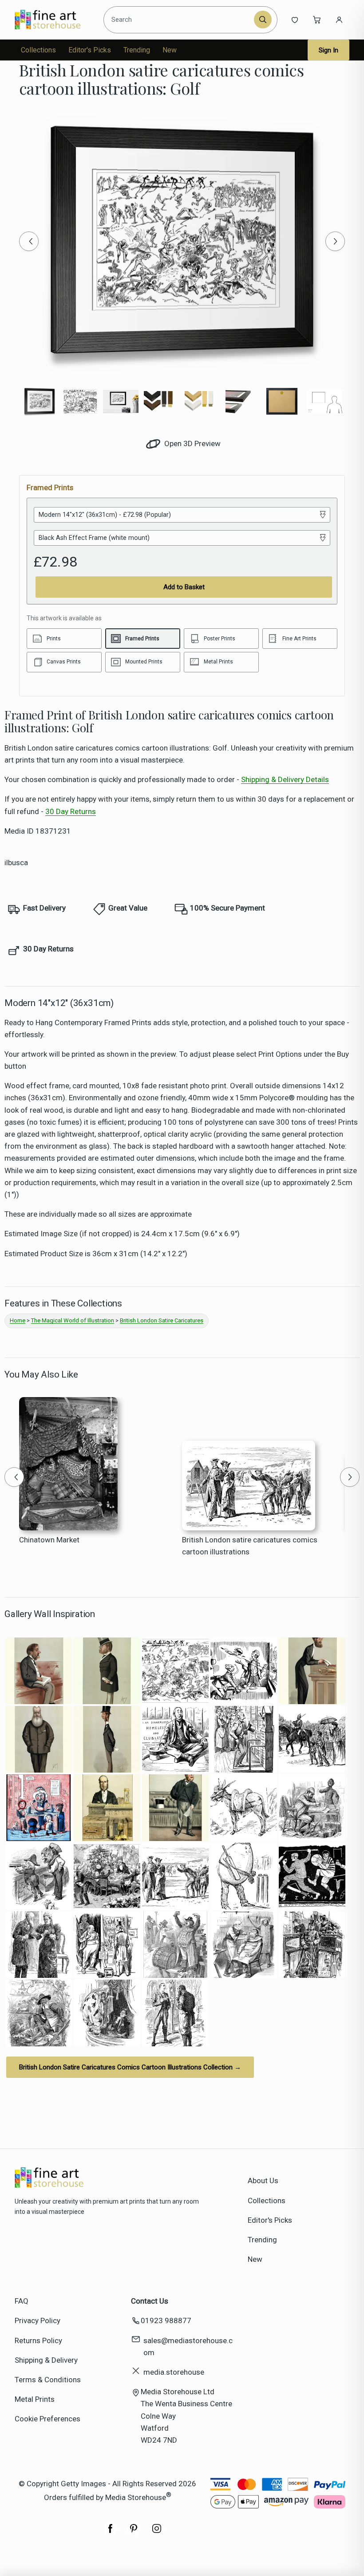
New (170, 50)
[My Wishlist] (295, 20)
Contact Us (150, 2301)
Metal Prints (35, 2399)
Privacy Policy (38, 2320)
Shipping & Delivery (46, 2360)
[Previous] (29, 241)
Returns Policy (38, 2340)
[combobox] (180, 20)
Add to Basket (184, 587)
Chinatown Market (49, 1540)
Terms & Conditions (48, 2380)
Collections (38, 50)
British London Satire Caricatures (162, 1320)
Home (18, 1320)
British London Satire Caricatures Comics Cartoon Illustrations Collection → (130, 2067)
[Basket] (317, 20)
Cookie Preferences (47, 2419)
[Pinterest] (134, 2533)
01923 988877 (166, 2320)
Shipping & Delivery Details (285, 779)
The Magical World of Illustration (73, 1320)
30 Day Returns (71, 811)
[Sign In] (339, 20)
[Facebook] (111, 2533)
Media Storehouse (136, 2497)
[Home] (55, 20)
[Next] (335, 241)
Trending (137, 50)
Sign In (328, 50)
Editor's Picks (90, 50)
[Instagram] (157, 2533)
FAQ (22, 2301)
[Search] (263, 20)
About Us (263, 2181)
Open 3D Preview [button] (192, 443)
